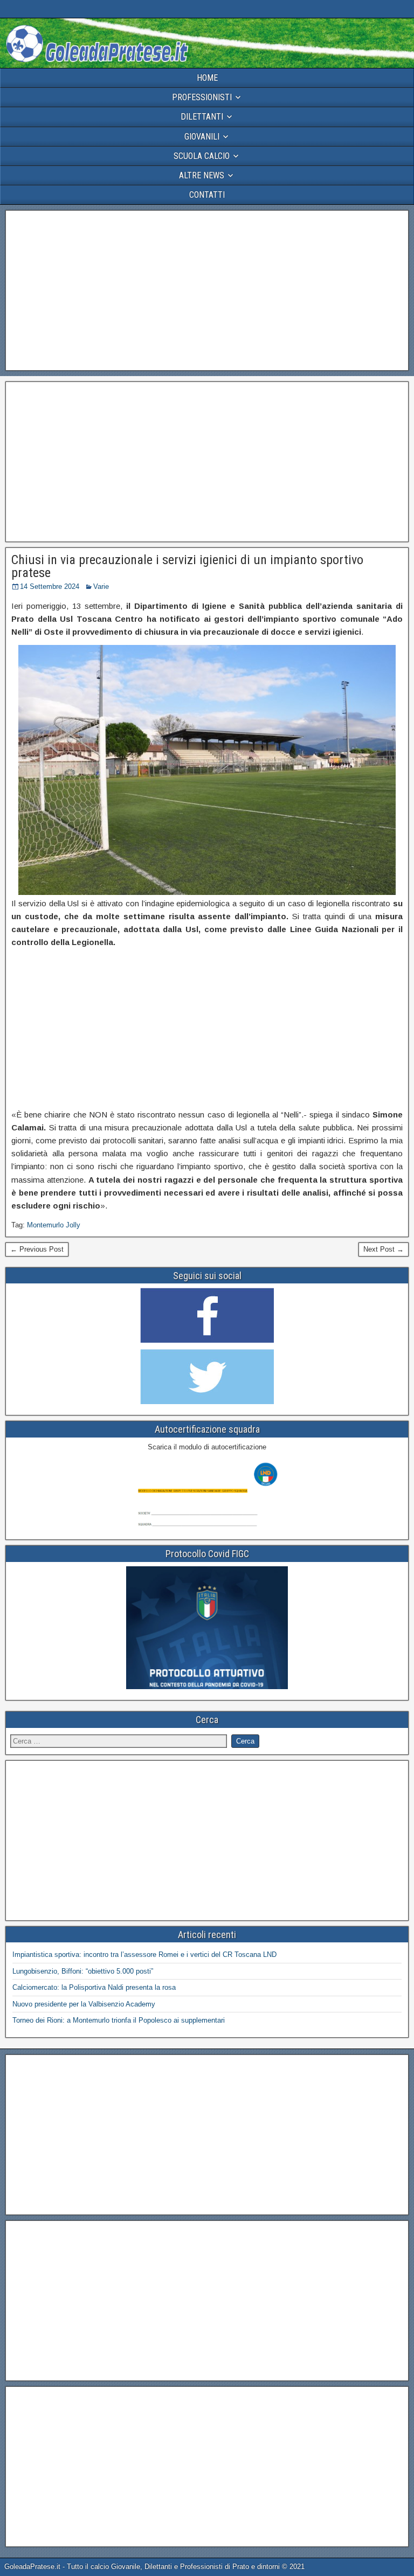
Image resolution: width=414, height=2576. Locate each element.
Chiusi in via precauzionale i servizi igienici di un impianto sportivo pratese (187, 566)
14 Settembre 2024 (50, 586)
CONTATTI (207, 195)
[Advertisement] (207, 290)
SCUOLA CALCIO (202, 156)
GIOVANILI (202, 137)
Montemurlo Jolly (54, 1225)
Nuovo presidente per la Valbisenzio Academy (84, 2004)
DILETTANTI (202, 117)
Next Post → (384, 1249)
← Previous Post (37, 1249)
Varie (101, 586)
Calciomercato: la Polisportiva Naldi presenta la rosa (94, 1987)
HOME (207, 78)
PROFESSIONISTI (202, 97)
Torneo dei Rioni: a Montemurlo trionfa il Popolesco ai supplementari (119, 2020)
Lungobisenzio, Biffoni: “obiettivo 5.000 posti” (83, 1971)
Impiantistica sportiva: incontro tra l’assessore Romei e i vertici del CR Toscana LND (144, 1954)
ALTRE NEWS (202, 175)
